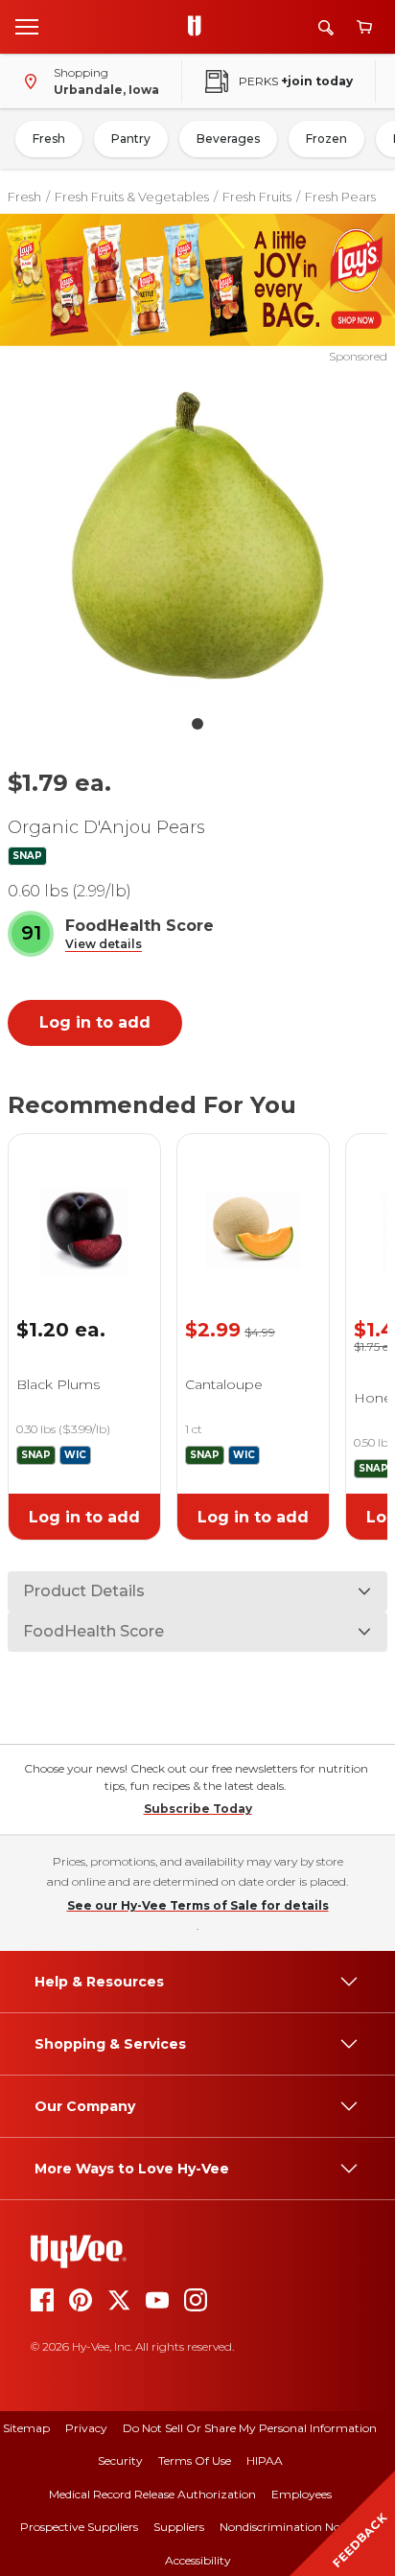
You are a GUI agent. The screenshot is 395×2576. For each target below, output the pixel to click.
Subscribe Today (198, 1809)
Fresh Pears (340, 197)
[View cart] (364, 27)
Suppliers (179, 2527)
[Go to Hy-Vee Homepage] (199, 27)
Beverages (228, 139)
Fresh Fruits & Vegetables (132, 197)
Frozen (326, 139)
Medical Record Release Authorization (152, 2494)
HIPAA (265, 2460)
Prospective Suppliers (79, 2527)
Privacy (86, 2428)
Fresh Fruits (257, 197)
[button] (104, 945)
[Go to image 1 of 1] (197, 724)
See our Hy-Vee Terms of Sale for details (198, 1905)
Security (120, 2460)
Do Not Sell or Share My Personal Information (250, 2428)
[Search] (326, 27)
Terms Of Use (195, 2460)
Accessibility (198, 2560)
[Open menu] (27, 26)
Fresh (49, 139)
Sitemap (26, 2428)
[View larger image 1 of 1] (198, 536)
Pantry (131, 139)
